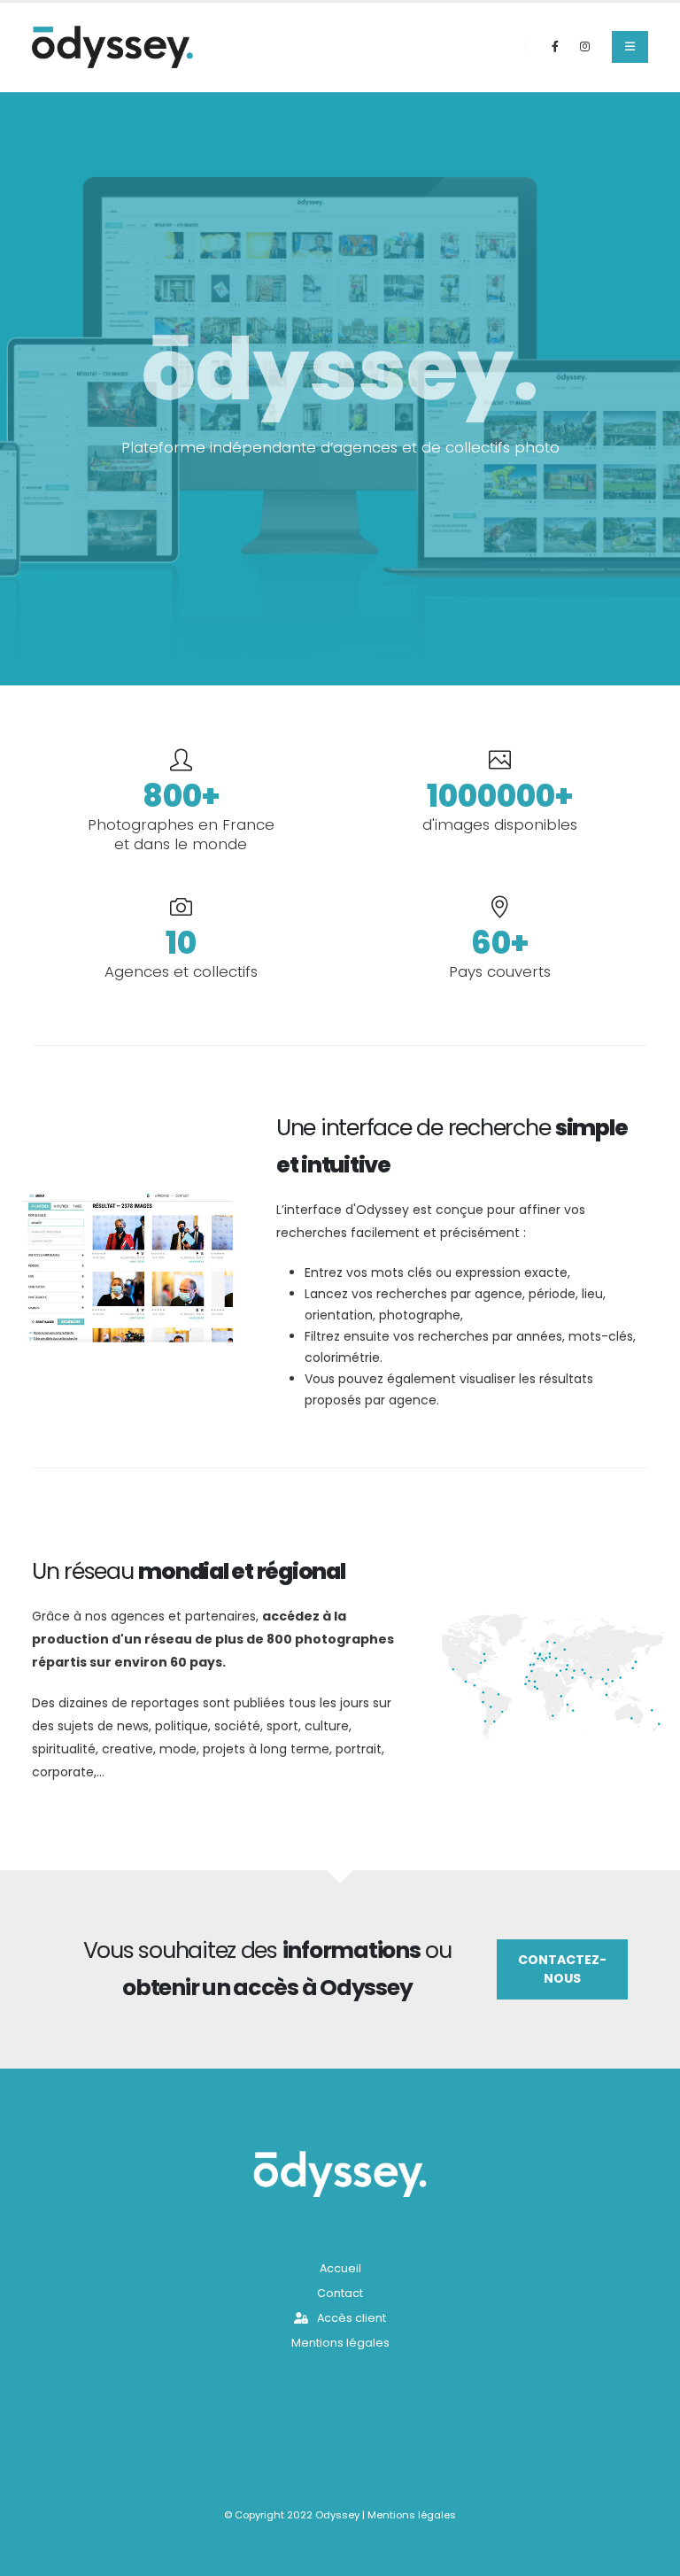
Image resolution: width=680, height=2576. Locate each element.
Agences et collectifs (181, 971)
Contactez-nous (562, 1969)
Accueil (340, 2268)
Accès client (350, 2318)
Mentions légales (340, 2343)
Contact (340, 2293)
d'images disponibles (500, 824)
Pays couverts (500, 971)
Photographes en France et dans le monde (181, 834)
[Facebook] (555, 47)
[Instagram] (584, 47)
